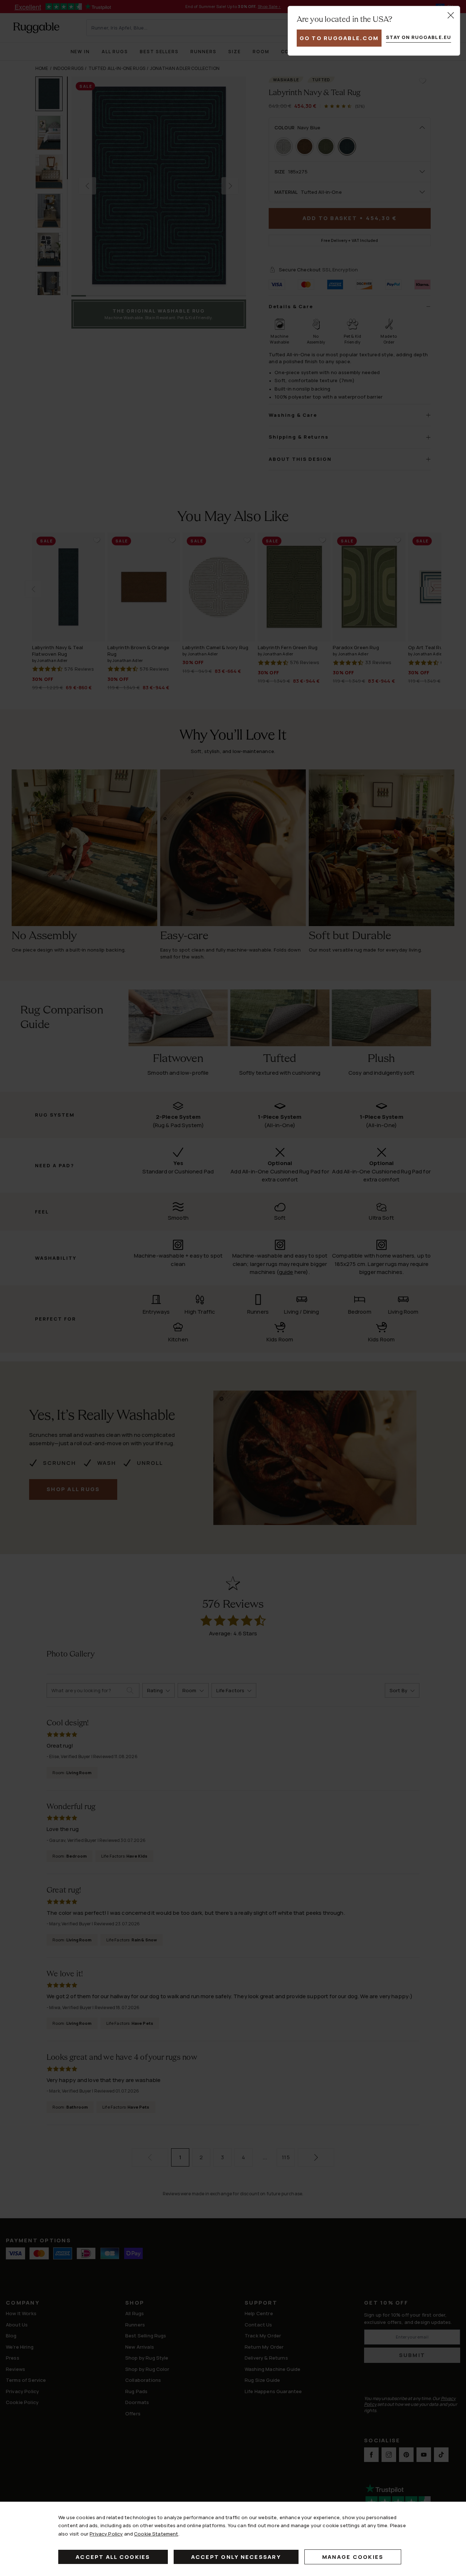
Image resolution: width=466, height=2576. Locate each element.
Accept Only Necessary (236, 2557)
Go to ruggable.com (339, 38)
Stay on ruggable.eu (418, 37)
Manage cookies (353, 2557)
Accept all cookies (113, 2557)
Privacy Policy (106, 2534)
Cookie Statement (156, 2534)
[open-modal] (451, 15)
